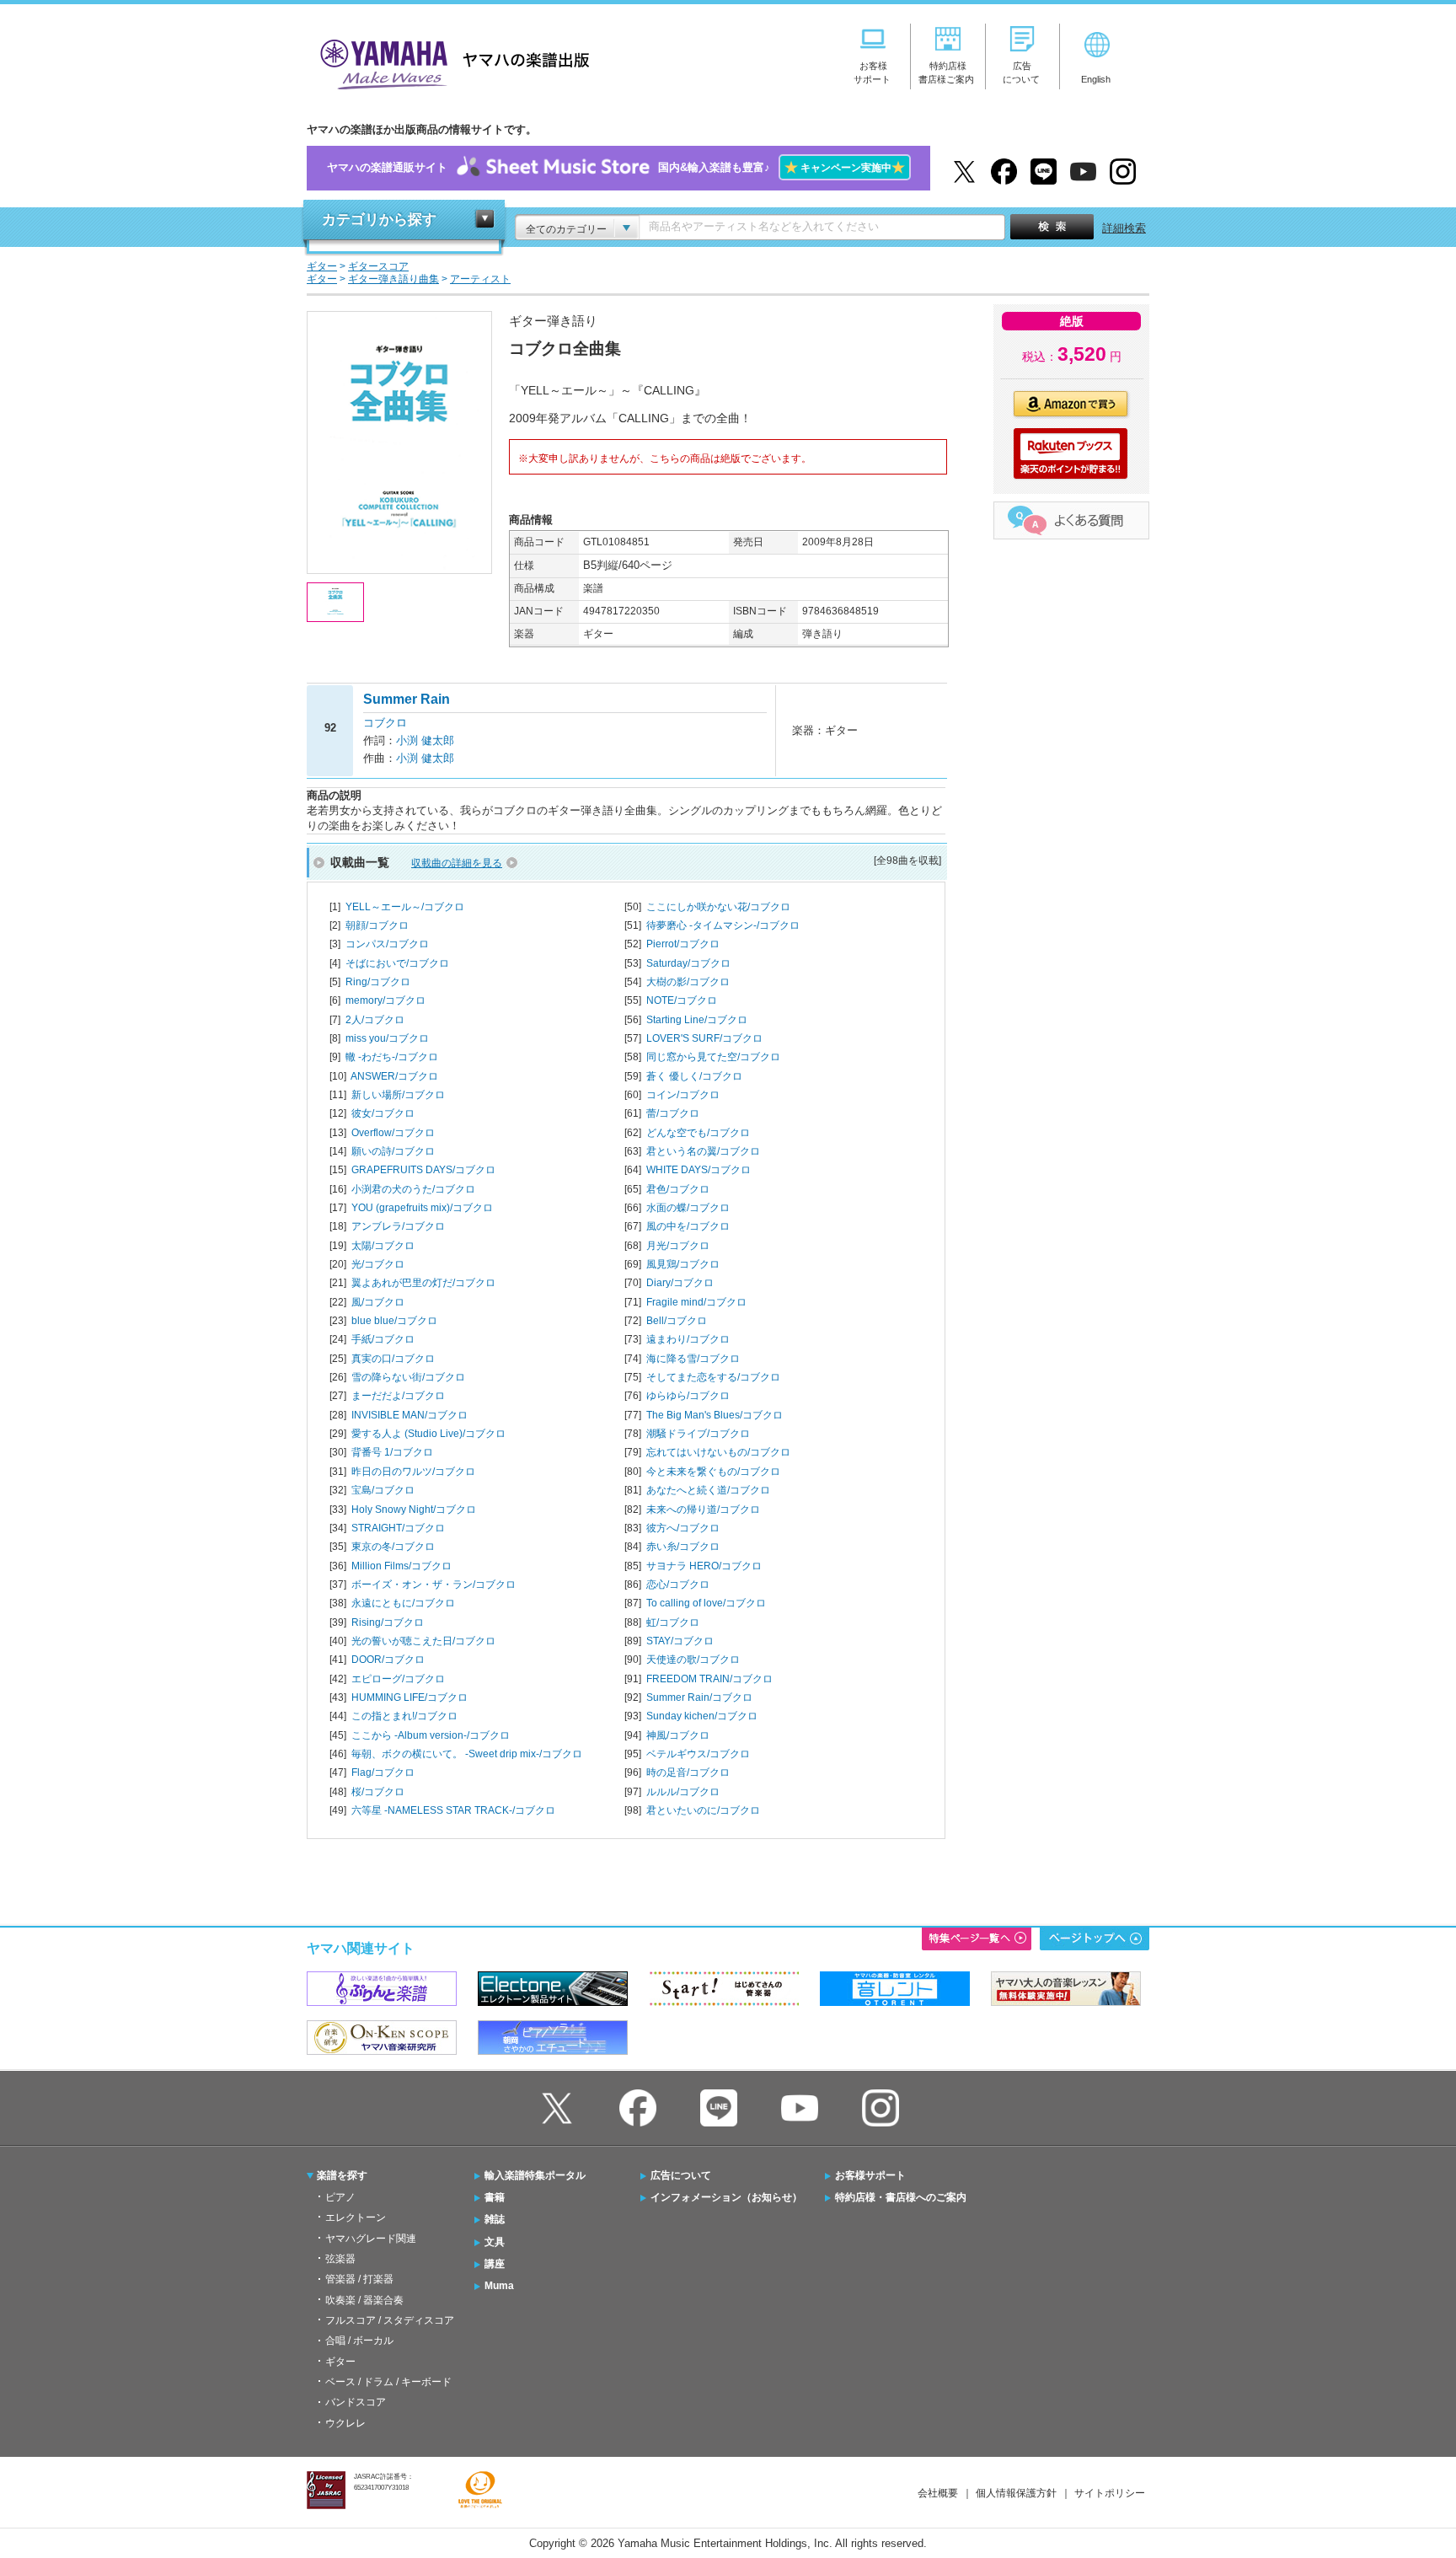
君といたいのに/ (703, 1810)
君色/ (678, 1189)
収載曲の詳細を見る (457, 863)
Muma (499, 2286)
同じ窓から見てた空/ (713, 1057)
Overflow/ (393, 1133)
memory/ (385, 1000)
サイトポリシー (1110, 2493)
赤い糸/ (683, 1547)
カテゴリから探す (379, 220)
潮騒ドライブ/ (698, 1434)
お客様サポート (870, 2175)
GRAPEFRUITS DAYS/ (423, 1170)
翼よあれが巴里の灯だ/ (423, 1283)
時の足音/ (688, 1772)
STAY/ (680, 1641)
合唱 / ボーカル (359, 2341)
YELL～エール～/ (405, 907)
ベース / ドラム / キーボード (388, 2382)
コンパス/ (387, 944)
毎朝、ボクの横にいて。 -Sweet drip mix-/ (467, 1754)
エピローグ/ (398, 1679)
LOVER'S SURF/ (704, 1038)
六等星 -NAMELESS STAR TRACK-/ (453, 1810)
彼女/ (383, 1113)
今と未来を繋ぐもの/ (713, 1472)
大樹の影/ (688, 982)
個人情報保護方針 (1016, 2493)
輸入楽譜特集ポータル (535, 2175)
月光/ (678, 1246)
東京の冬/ (393, 1547)
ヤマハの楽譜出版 (450, 62)
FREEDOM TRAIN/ (709, 1679)
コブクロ (385, 723)
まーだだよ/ (398, 1396)
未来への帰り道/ (703, 1510)
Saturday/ (688, 963)
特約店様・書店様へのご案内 (901, 2197)
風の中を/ (688, 1226)
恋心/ (678, 1585)
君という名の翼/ (703, 1151)
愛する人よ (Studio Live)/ (428, 1434)
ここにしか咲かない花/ (718, 907)
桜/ (378, 1792)
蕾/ (673, 1113)
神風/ (678, 1735)
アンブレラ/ (398, 1226)
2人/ (375, 1020)
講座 (495, 2264)
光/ (378, 1264)
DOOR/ (388, 1660)
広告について (681, 2175)
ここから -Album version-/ (431, 1735)
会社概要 (938, 2493)
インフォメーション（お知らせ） (726, 2197)
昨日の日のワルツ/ (413, 1472)
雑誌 (495, 2219)
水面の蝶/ (688, 1208)
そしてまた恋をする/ (713, 1377)
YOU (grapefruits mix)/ (422, 1208)
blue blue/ (394, 1321)
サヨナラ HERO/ (704, 1566)
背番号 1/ (392, 1452)
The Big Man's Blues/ (715, 1415)
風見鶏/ (683, 1264)
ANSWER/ (394, 1076)
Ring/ (378, 982)
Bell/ (677, 1321)
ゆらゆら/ (688, 1396)
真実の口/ (393, 1359)
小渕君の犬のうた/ (413, 1189)
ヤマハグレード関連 (371, 2239)
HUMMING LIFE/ (409, 1697)
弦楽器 (340, 2259)
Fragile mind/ (696, 1302)
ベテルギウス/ (698, 1754)
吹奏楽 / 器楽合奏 (364, 2300)
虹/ (673, 1622)
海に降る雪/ (693, 1359)
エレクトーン (356, 2217)
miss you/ (387, 1038)
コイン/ (683, 1095)
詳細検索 (1124, 228)
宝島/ (383, 1490)
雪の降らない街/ (408, 1377)
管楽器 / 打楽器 (359, 2279)
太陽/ (383, 1246)
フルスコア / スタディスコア (390, 2320)
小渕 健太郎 (425, 740)
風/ (378, 1302)
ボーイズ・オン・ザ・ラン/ (434, 1585)
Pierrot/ (683, 944)
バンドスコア (356, 2402)
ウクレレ (345, 2423)
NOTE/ (682, 1000)
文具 (495, 2242)
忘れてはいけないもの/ (718, 1452)
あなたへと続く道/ (708, 1490)
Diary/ (680, 1283)
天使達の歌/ (693, 1660)
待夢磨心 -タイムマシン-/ (723, 925)
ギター (340, 2362)
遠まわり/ (688, 1339)
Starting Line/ (697, 1020)
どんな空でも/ (698, 1133)
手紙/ (383, 1339)
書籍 (495, 2197)
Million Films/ (401, 1566)
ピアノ (340, 2197)
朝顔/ (377, 925)
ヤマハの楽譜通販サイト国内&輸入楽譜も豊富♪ (616, 167)
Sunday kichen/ (702, 1716)
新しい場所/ (398, 1095)
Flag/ (383, 1772)
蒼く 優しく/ (694, 1076)
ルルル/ (683, 1792)
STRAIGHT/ (398, 1528)
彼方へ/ (683, 1528)
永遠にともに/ (403, 1603)
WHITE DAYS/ (699, 1170)
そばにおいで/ (397, 963)
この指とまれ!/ (404, 1716)
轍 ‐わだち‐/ (392, 1057)
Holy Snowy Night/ (414, 1510)
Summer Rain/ (699, 1697)
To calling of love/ (706, 1603)
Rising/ (388, 1622)
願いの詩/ (393, 1151)
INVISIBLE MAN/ (409, 1415)
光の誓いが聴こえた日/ (423, 1641)
